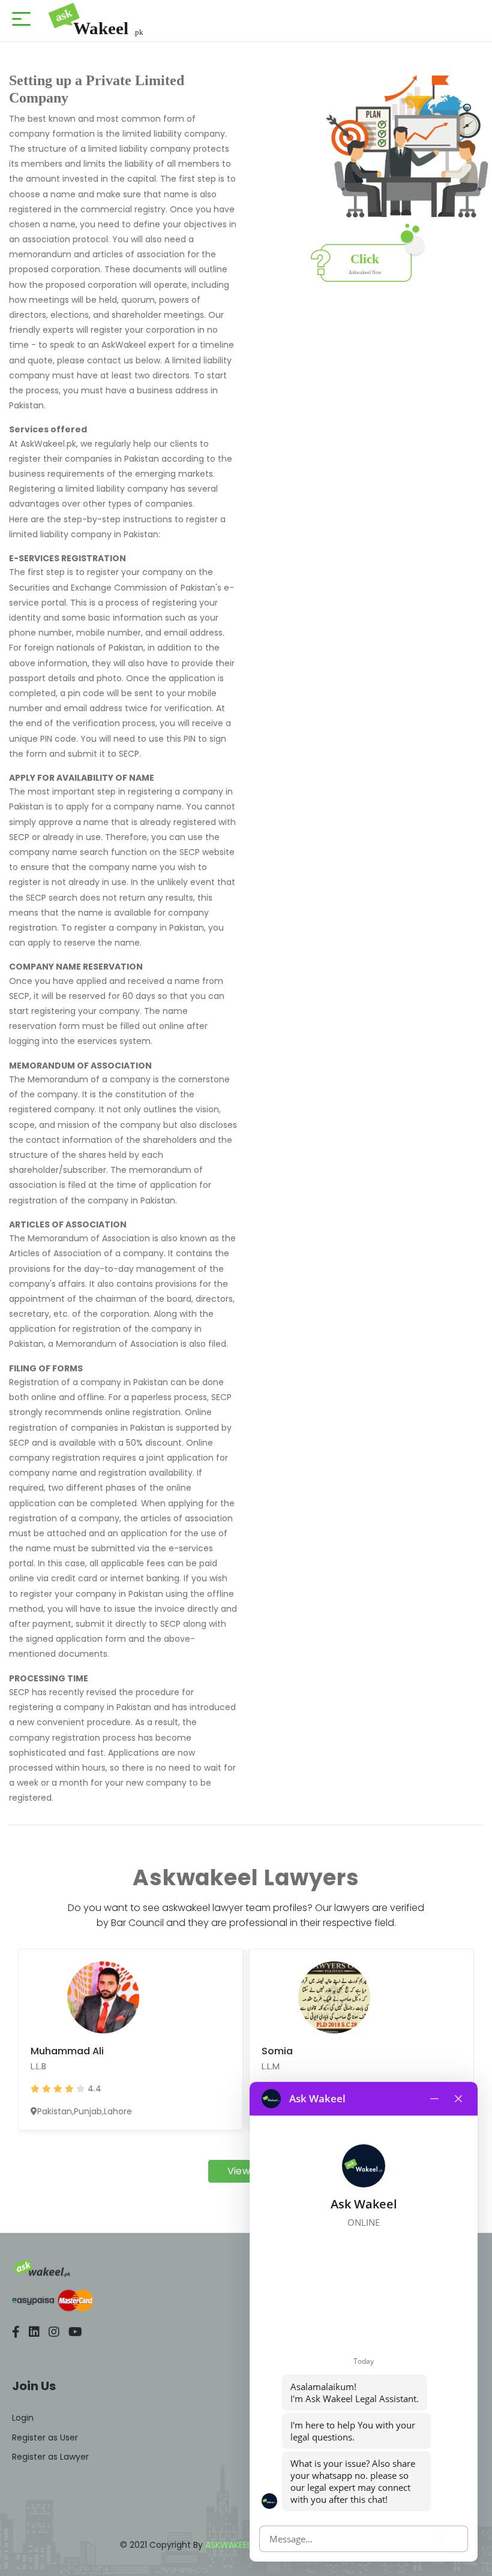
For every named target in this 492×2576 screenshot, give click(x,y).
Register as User (45, 2437)
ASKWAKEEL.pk (234, 2545)
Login (23, 2418)
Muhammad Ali (67, 2051)
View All (246, 2171)
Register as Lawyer (50, 2457)
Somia (277, 2051)
